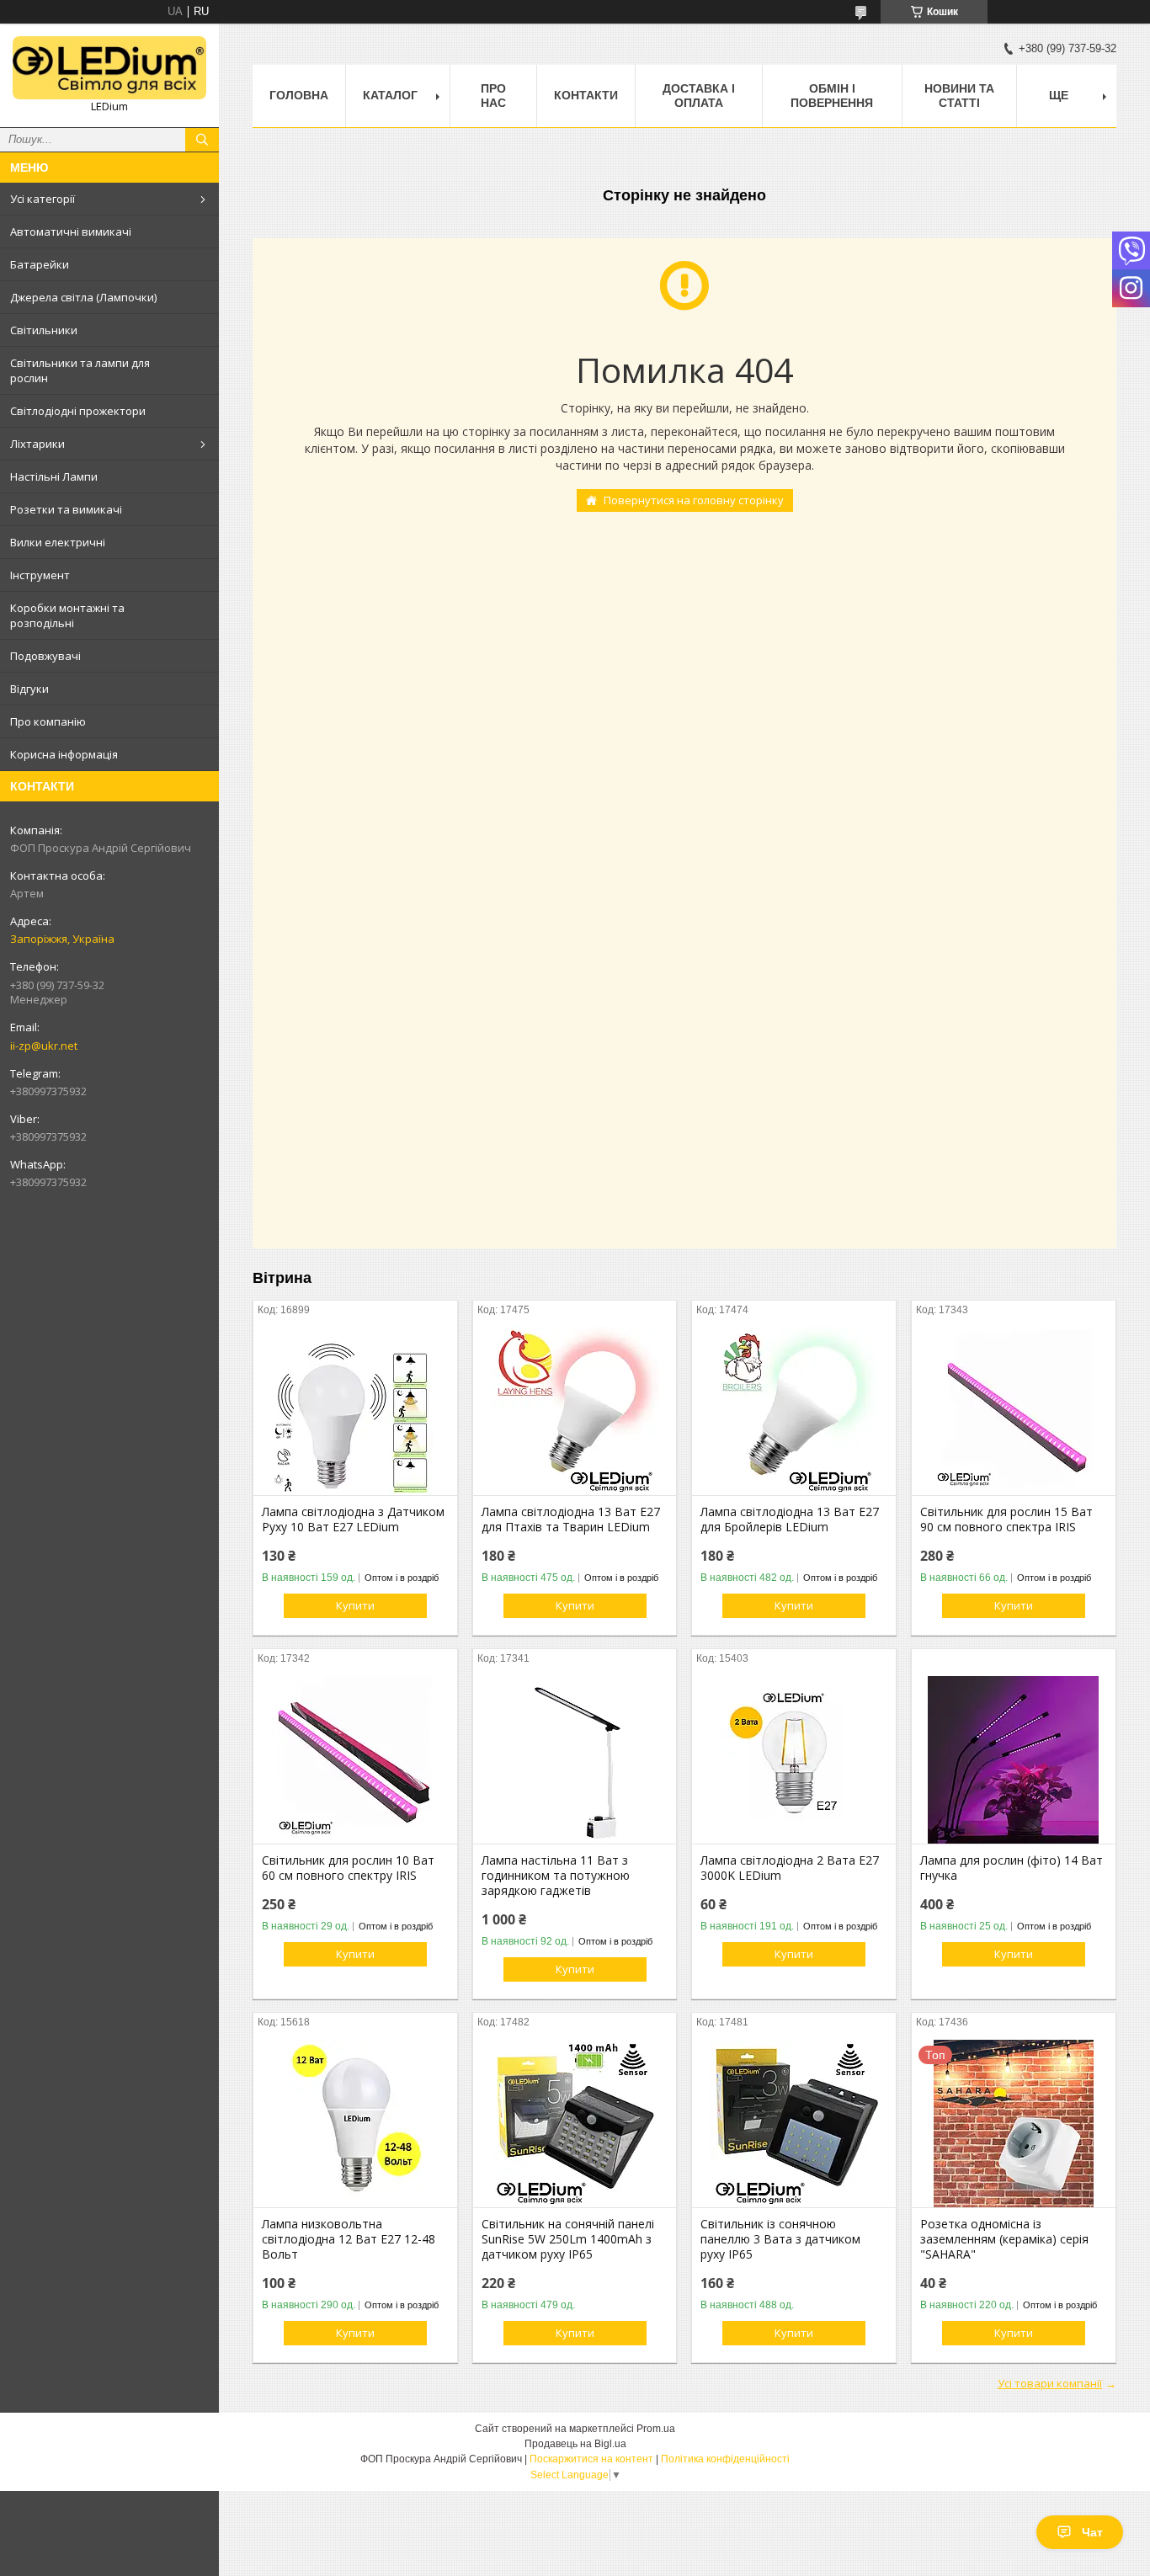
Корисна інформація (64, 754)
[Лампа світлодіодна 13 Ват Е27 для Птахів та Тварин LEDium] (575, 1411)
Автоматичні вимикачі (71, 232)
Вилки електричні (58, 542)
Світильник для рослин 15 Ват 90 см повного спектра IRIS (1006, 1520)
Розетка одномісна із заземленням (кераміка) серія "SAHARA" (1004, 2239)
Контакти (586, 95)
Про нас (493, 96)
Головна (299, 95)
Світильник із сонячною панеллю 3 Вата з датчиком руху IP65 (780, 2239)
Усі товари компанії (1050, 2383)
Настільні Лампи (54, 476)
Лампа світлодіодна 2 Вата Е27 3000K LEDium (790, 1868)
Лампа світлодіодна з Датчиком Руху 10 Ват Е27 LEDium (353, 1520)
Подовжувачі (45, 656)
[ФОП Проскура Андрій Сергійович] (109, 68)
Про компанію (48, 721)
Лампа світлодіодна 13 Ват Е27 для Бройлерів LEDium (790, 1520)
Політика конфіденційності (725, 2459)
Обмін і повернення (832, 96)
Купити (355, 1605)
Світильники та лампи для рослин (80, 370)
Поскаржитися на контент (591, 2459)
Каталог (390, 95)
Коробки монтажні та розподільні (67, 615)
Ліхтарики (37, 444)
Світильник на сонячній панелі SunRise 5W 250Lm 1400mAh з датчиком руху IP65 (568, 2239)
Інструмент (40, 575)
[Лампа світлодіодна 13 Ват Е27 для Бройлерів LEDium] (794, 1411)
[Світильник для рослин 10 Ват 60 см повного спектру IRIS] (355, 1759)
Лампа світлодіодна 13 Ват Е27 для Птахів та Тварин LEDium (571, 1520)
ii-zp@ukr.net (44, 1046)
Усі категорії (43, 199)
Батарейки (40, 264)
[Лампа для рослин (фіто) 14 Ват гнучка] (1014, 1759)
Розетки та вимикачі (66, 509)
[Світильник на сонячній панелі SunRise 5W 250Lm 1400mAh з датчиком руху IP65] (575, 2123)
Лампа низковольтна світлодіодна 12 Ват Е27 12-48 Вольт (349, 2239)
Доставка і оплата (699, 96)
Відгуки (29, 689)
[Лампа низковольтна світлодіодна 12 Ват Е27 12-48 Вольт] (355, 2123)
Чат (1092, 2532)
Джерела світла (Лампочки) (83, 297)
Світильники (44, 330)
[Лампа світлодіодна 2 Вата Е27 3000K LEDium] (794, 1759)
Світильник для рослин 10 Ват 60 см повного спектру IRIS (348, 1868)
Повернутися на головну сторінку (694, 500)
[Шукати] (202, 140)
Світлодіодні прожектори (78, 411)
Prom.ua (656, 2429)
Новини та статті (959, 96)
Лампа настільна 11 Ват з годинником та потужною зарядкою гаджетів (556, 1876)
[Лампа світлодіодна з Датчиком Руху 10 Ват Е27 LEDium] (355, 1411)
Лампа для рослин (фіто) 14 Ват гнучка (1012, 1868)
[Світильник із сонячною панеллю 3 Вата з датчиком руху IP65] (794, 2123)
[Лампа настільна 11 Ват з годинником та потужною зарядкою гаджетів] (575, 1759)
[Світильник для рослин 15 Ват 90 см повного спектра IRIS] (1014, 1411)
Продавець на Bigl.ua (575, 2444)
